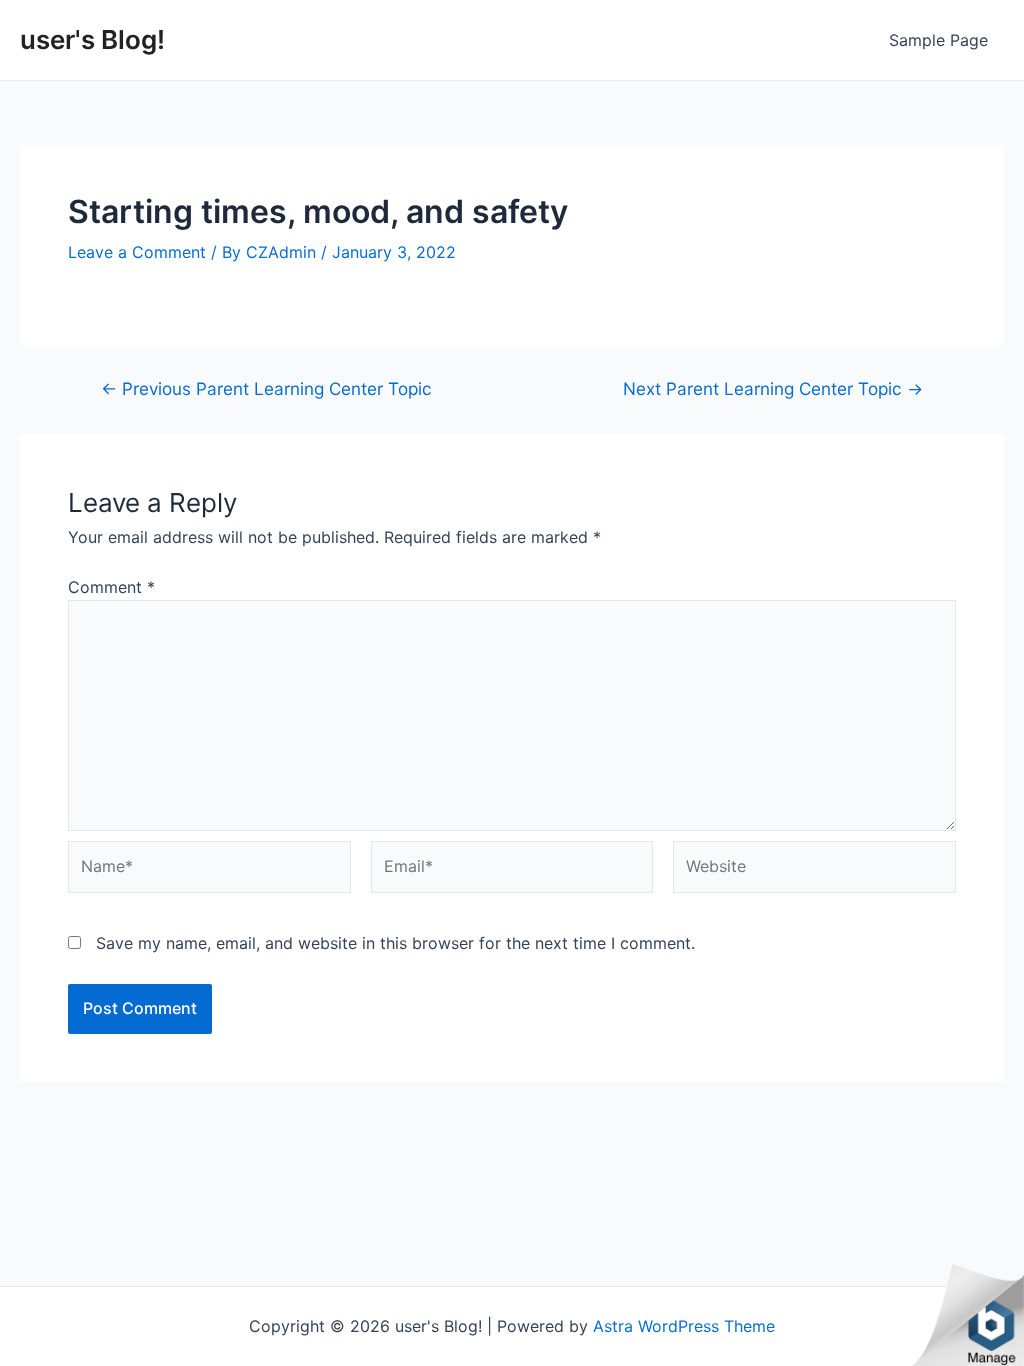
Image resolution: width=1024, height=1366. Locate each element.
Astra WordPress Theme (684, 1326)
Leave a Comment (137, 252)
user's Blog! (92, 39)
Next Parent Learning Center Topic (773, 388)
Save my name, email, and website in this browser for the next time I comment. (395, 943)
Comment (111, 587)
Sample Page (938, 40)
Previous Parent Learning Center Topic (266, 388)
